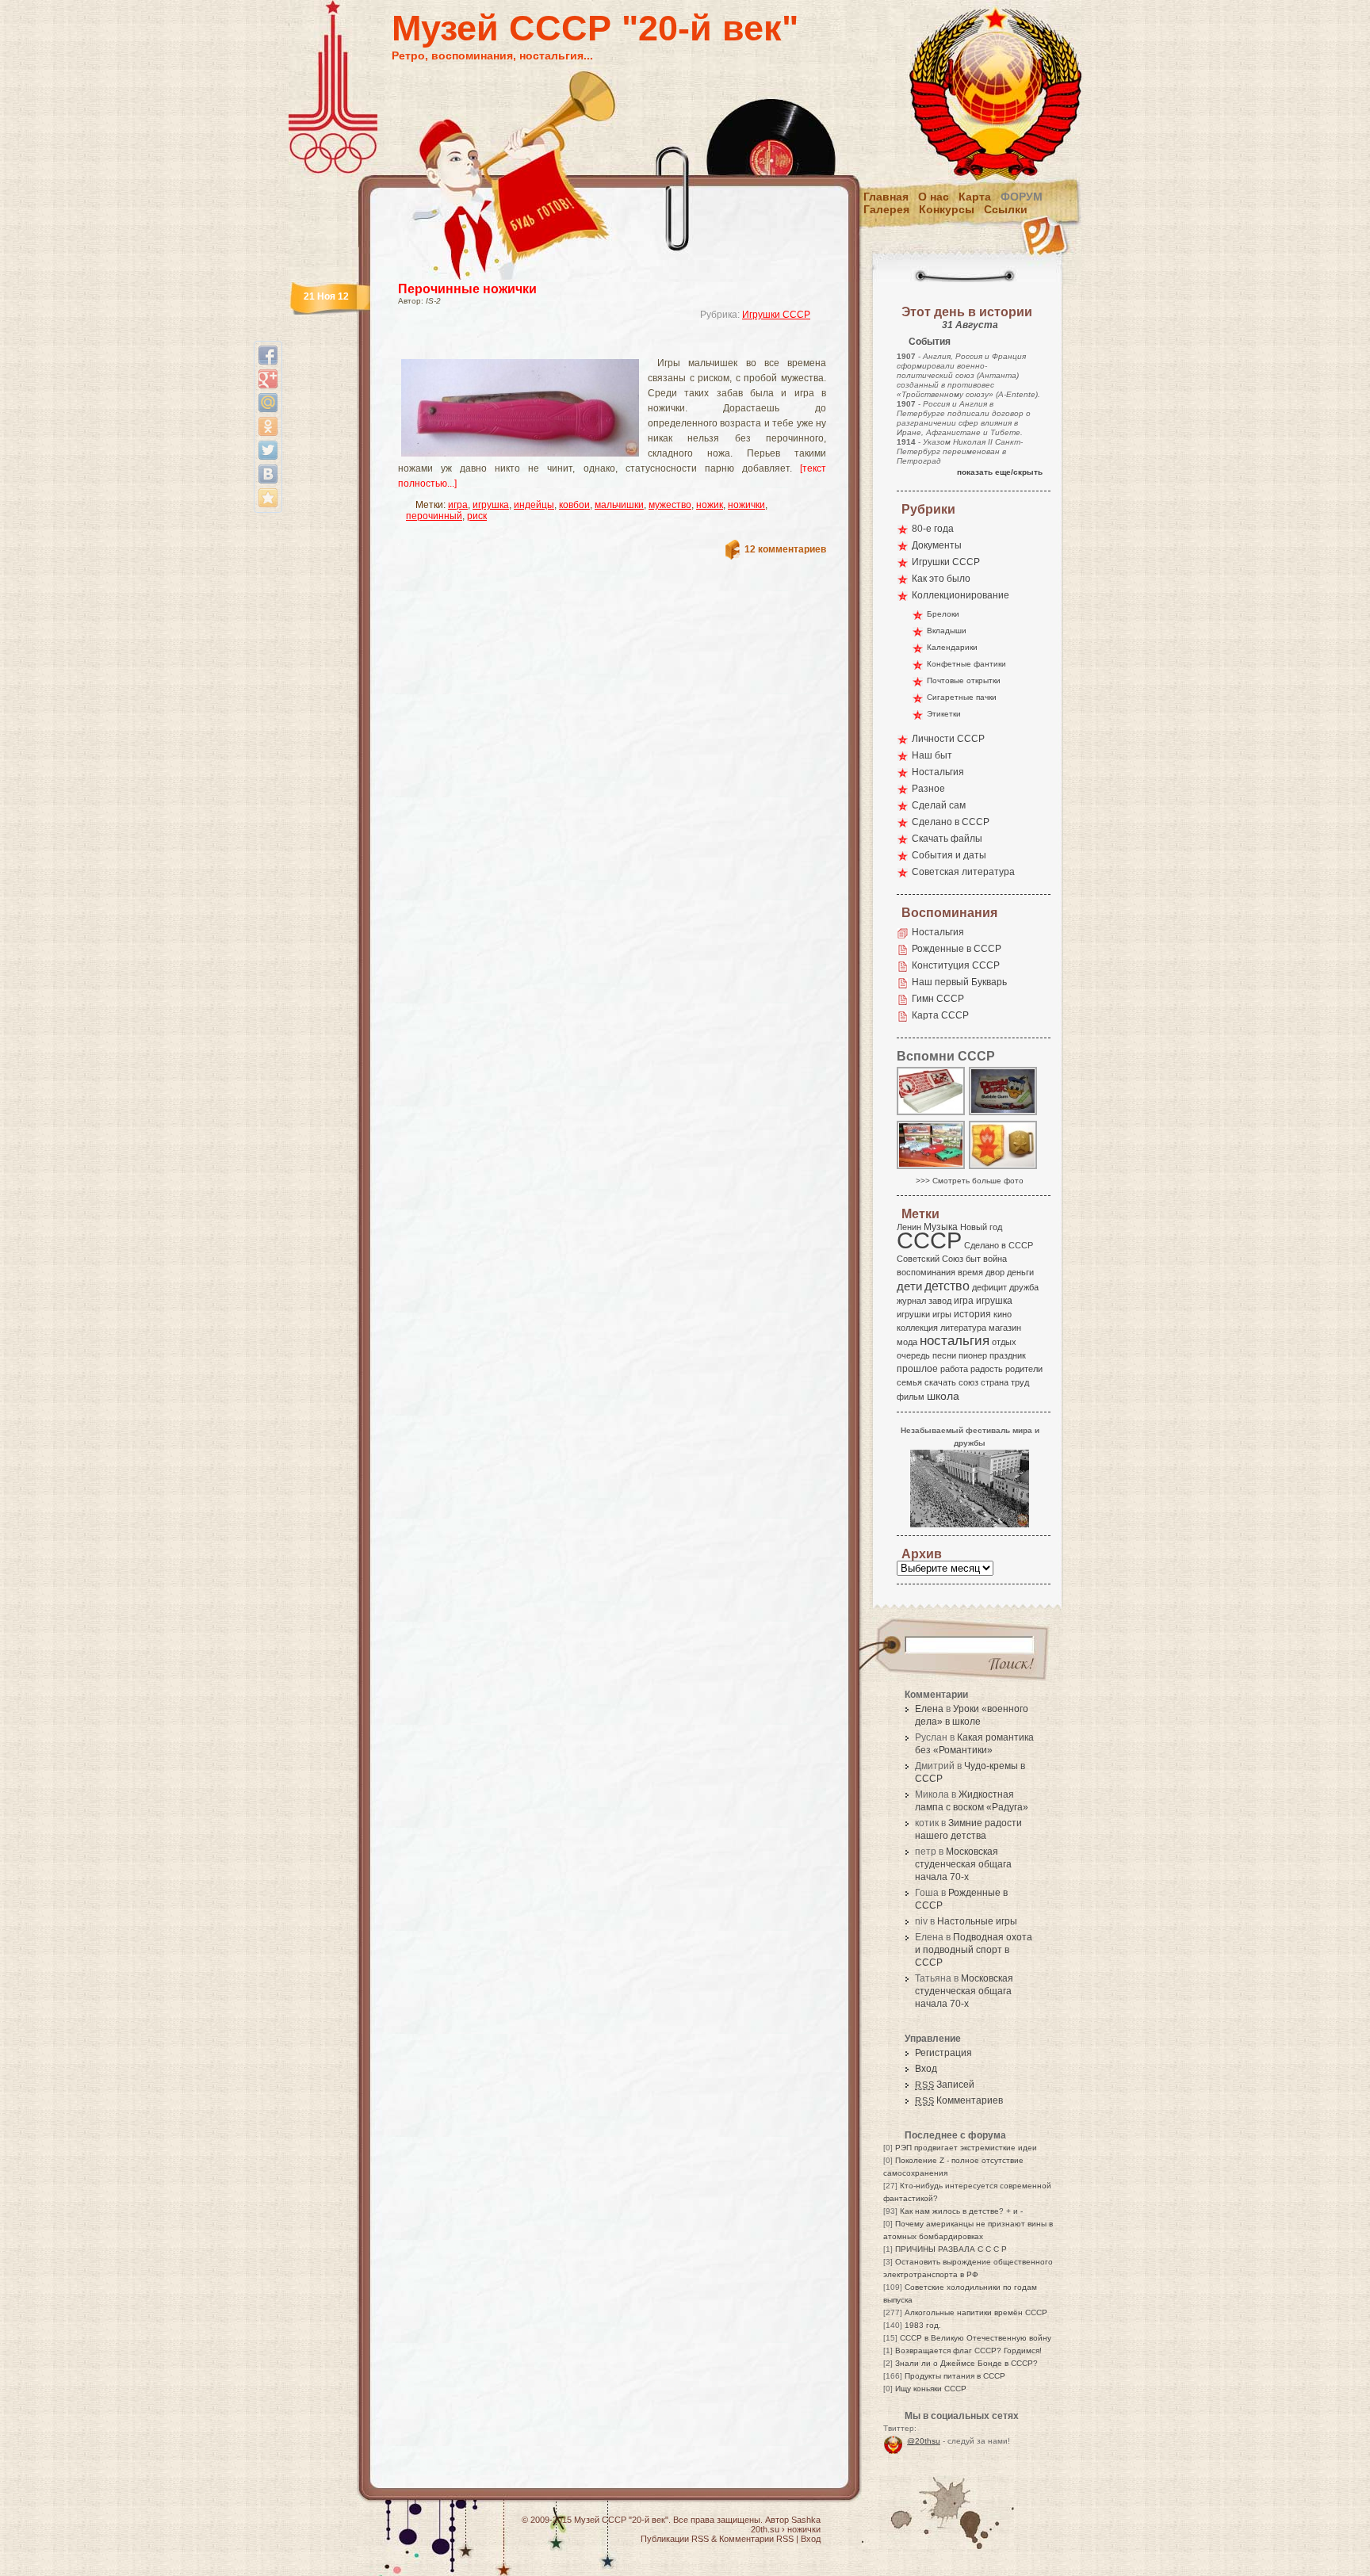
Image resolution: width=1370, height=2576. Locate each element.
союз (968, 1382)
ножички (746, 505)
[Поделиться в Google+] (268, 379)
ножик (710, 505)
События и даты (949, 855)
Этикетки (944, 714)
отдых (1004, 1342)
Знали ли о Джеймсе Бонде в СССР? (966, 2363)
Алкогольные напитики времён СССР (976, 2312)
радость (987, 1369)
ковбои (574, 505)
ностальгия (955, 1341)
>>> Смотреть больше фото (970, 1181)
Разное (928, 789)
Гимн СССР (938, 999)
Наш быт (932, 755)
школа (943, 1396)
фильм (911, 1397)
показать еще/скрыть (1000, 472)
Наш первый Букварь (959, 982)
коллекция (917, 1328)
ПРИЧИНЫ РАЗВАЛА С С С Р (951, 2249)
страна (995, 1382)
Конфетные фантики (966, 664)
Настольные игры (977, 1921)
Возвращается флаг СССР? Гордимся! (968, 2351)
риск (477, 516)
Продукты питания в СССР (955, 2376)
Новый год (981, 1227)
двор (995, 1272)
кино (1003, 1314)
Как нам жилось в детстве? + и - (961, 2211)
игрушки (913, 1314)
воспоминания (926, 1272)
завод (940, 1301)
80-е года (933, 529)
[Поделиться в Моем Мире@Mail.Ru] (268, 403)
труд (1020, 1382)
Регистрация (943, 2053)
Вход (926, 2069)
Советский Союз (930, 1259)
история (972, 1314)
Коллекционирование (961, 595)
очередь (913, 1355)
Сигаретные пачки (962, 697)
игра (458, 505)
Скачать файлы (947, 839)
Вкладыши (947, 631)
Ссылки (1006, 209)
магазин (1005, 1328)
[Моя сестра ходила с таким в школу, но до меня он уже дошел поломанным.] (932, 1114)
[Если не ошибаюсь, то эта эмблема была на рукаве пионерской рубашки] (1004, 1168)
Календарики (952, 647)
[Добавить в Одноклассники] (268, 426)
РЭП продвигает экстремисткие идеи (966, 2148)
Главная (886, 197)
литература (963, 1328)
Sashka (806, 2520)
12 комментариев (785, 549)
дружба (1024, 1287)
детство (947, 1286)
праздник (1008, 1355)
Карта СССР (940, 1015)
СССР (929, 1240)
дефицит (989, 1287)
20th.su (765, 2529)
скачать (940, 1382)
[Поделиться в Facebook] (268, 355)
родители (1024, 1369)
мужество (670, 505)
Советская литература (963, 872)
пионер (973, 1355)
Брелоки (943, 614)
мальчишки (619, 505)
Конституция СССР (956, 965)
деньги (1020, 1272)
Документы (937, 545)
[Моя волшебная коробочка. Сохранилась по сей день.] (1004, 1114)
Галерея (886, 209)
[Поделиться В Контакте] (268, 474)
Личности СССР (948, 739)
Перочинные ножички (467, 289)
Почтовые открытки (964, 680)
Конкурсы (947, 209)
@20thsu (924, 2441)
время (970, 1272)
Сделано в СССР (951, 822)
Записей (945, 2085)
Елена (929, 1709)
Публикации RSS (675, 2539)
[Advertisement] (593, 345)
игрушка (491, 505)
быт (973, 1259)
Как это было (941, 579)
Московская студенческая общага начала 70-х (963, 1864)
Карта (975, 197)
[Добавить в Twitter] (268, 450)
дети (909, 1286)
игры (942, 1314)
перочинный (434, 516)
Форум (1022, 197)
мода (907, 1342)
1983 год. (923, 2325)
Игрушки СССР (776, 315)
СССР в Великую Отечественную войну (976, 2338)
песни (944, 1355)
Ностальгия (938, 772)
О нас (934, 197)
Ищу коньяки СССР (931, 2389)
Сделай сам (939, 805)
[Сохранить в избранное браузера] (268, 498)
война (995, 1259)
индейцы (534, 505)
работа (954, 1369)
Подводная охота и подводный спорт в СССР (974, 1950)
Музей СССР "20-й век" (595, 28)
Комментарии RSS (756, 2539)
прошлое (917, 1369)
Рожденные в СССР (957, 949)
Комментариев (959, 2100)
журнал (911, 1301)
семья (909, 1382)
